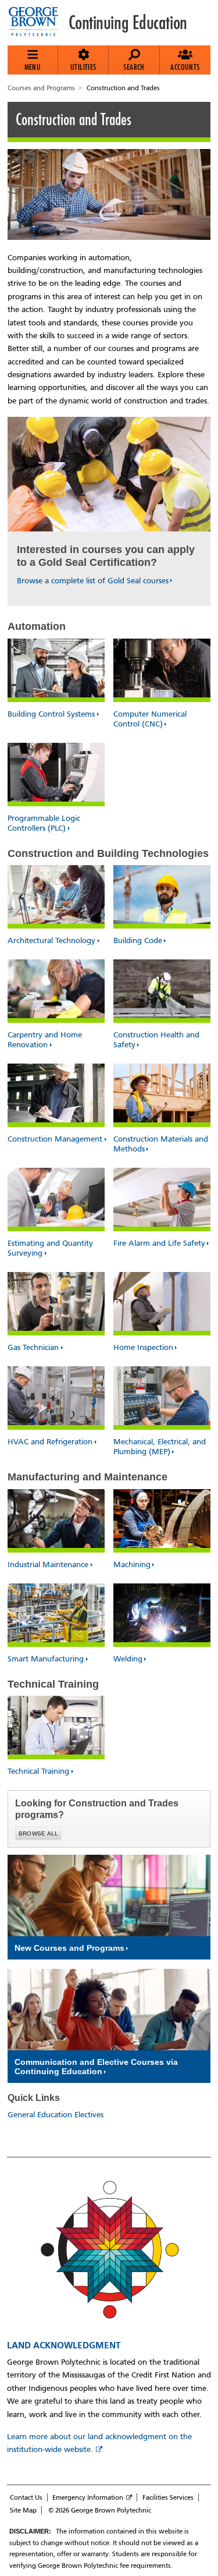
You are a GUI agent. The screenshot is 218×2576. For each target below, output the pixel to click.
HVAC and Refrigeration (50, 1442)
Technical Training (38, 1771)
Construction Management (55, 1139)
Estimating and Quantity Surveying (50, 1248)
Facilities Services (168, 2497)
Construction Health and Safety (156, 1040)
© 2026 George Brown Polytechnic (100, 2510)
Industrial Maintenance (48, 1565)
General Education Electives (56, 2115)
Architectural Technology (51, 940)
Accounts (185, 67)
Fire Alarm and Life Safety (159, 1243)
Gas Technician (33, 1347)
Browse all (39, 1833)
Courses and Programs (41, 88)
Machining (132, 1565)
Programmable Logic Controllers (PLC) (44, 823)
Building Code (138, 940)
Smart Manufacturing (46, 1659)
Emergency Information (88, 2497)
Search (134, 67)
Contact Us (26, 2497)
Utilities (83, 67)
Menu (33, 67)
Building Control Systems (51, 714)
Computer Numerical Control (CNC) (150, 719)
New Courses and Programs (69, 1948)
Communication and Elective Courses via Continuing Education (96, 2067)
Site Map (23, 2510)
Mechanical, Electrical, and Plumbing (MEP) (160, 1447)
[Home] (38, 23)
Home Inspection (143, 1347)
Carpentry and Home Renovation (45, 1040)
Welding (128, 1659)
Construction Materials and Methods (161, 1144)
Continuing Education (128, 23)
